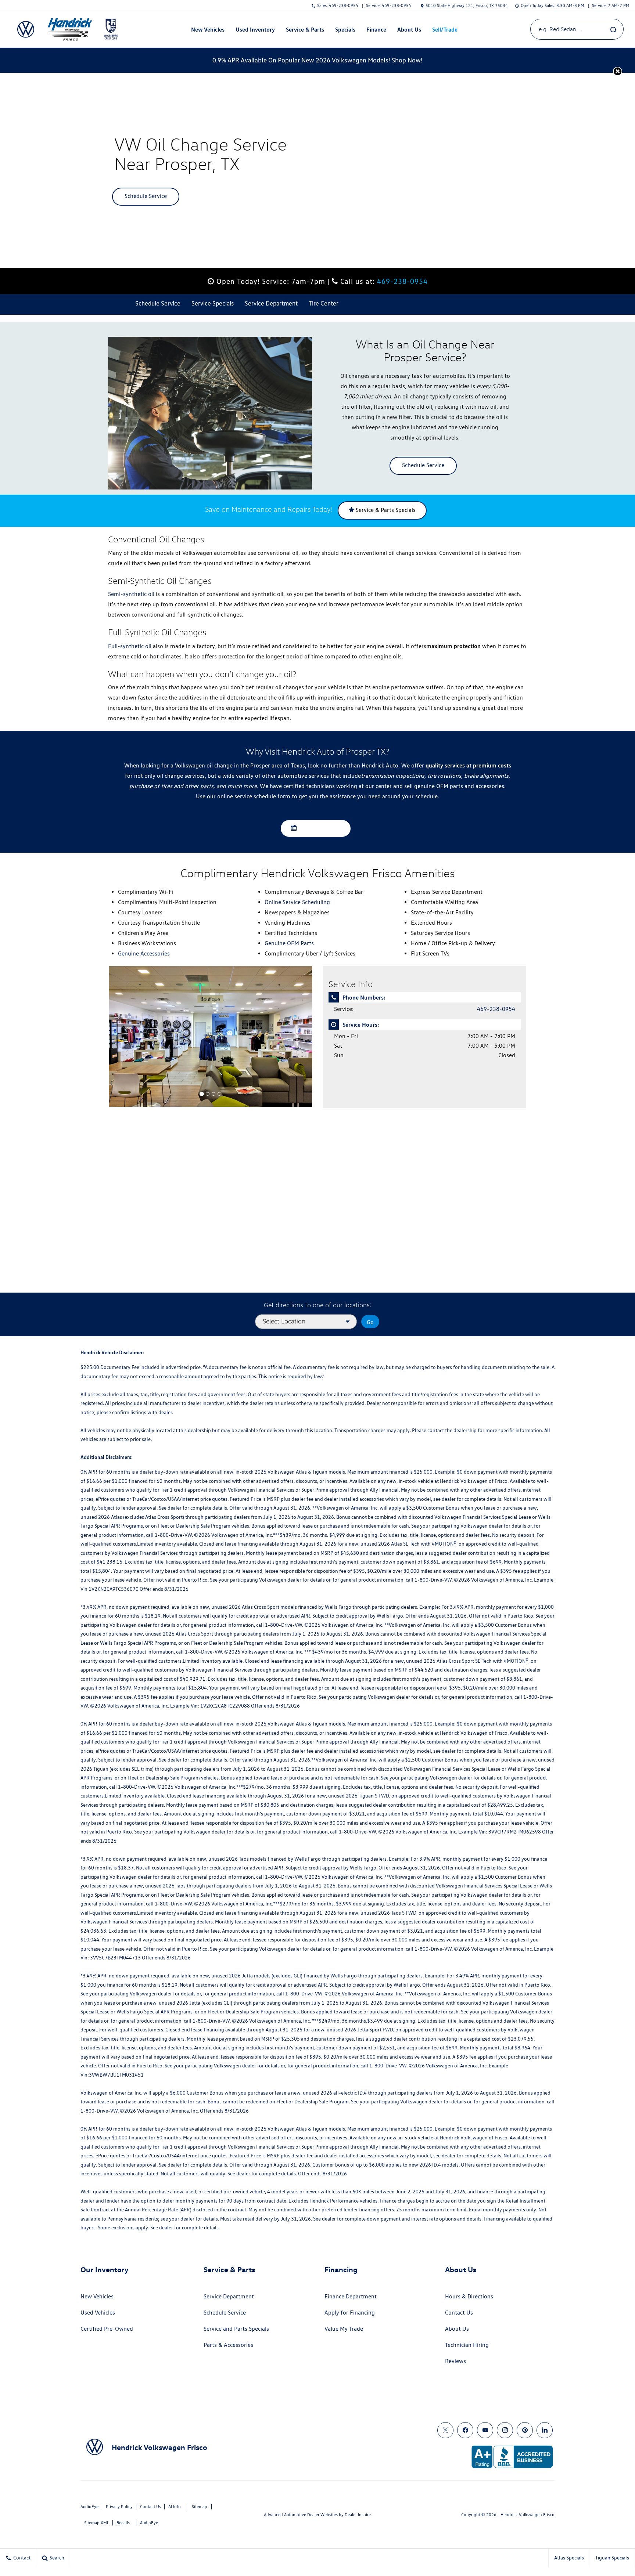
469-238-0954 (402, 281)
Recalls (123, 2523)
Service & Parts (305, 29)
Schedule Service (146, 196)
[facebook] (465, 2430)
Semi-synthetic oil (131, 594)
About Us (409, 29)
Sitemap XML (97, 2523)
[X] (445, 2430)
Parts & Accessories (228, 2345)
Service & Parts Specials (385, 510)
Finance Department (351, 2296)
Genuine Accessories (144, 953)
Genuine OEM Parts (289, 943)
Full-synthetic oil (130, 646)
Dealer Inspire (358, 2514)
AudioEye (89, 2506)
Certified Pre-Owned (107, 2329)
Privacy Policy (119, 2506)
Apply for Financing (350, 2313)
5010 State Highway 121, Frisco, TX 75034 (467, 5)
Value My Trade (344, 2329)
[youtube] (485, 2430)
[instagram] (505, 2430)
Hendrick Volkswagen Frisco (528, 2514)
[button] (618, 71)
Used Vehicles (98, 2313)
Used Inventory (255, 29)
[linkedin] (545, 2430)
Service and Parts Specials (236, 2329)
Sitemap (200, 2506)
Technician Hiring (467, 2345)
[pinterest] (525, 2430)
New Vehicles (208, 29)
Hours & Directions (469, 2296)
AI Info (175, 2506)
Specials (345, 29)
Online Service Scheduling (297, 902)
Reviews (455, 2361)
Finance (376, 29)
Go (370, 1322)
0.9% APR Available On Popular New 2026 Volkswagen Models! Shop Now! (317, 60)
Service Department (229, 2296)
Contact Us (459, 2313)
